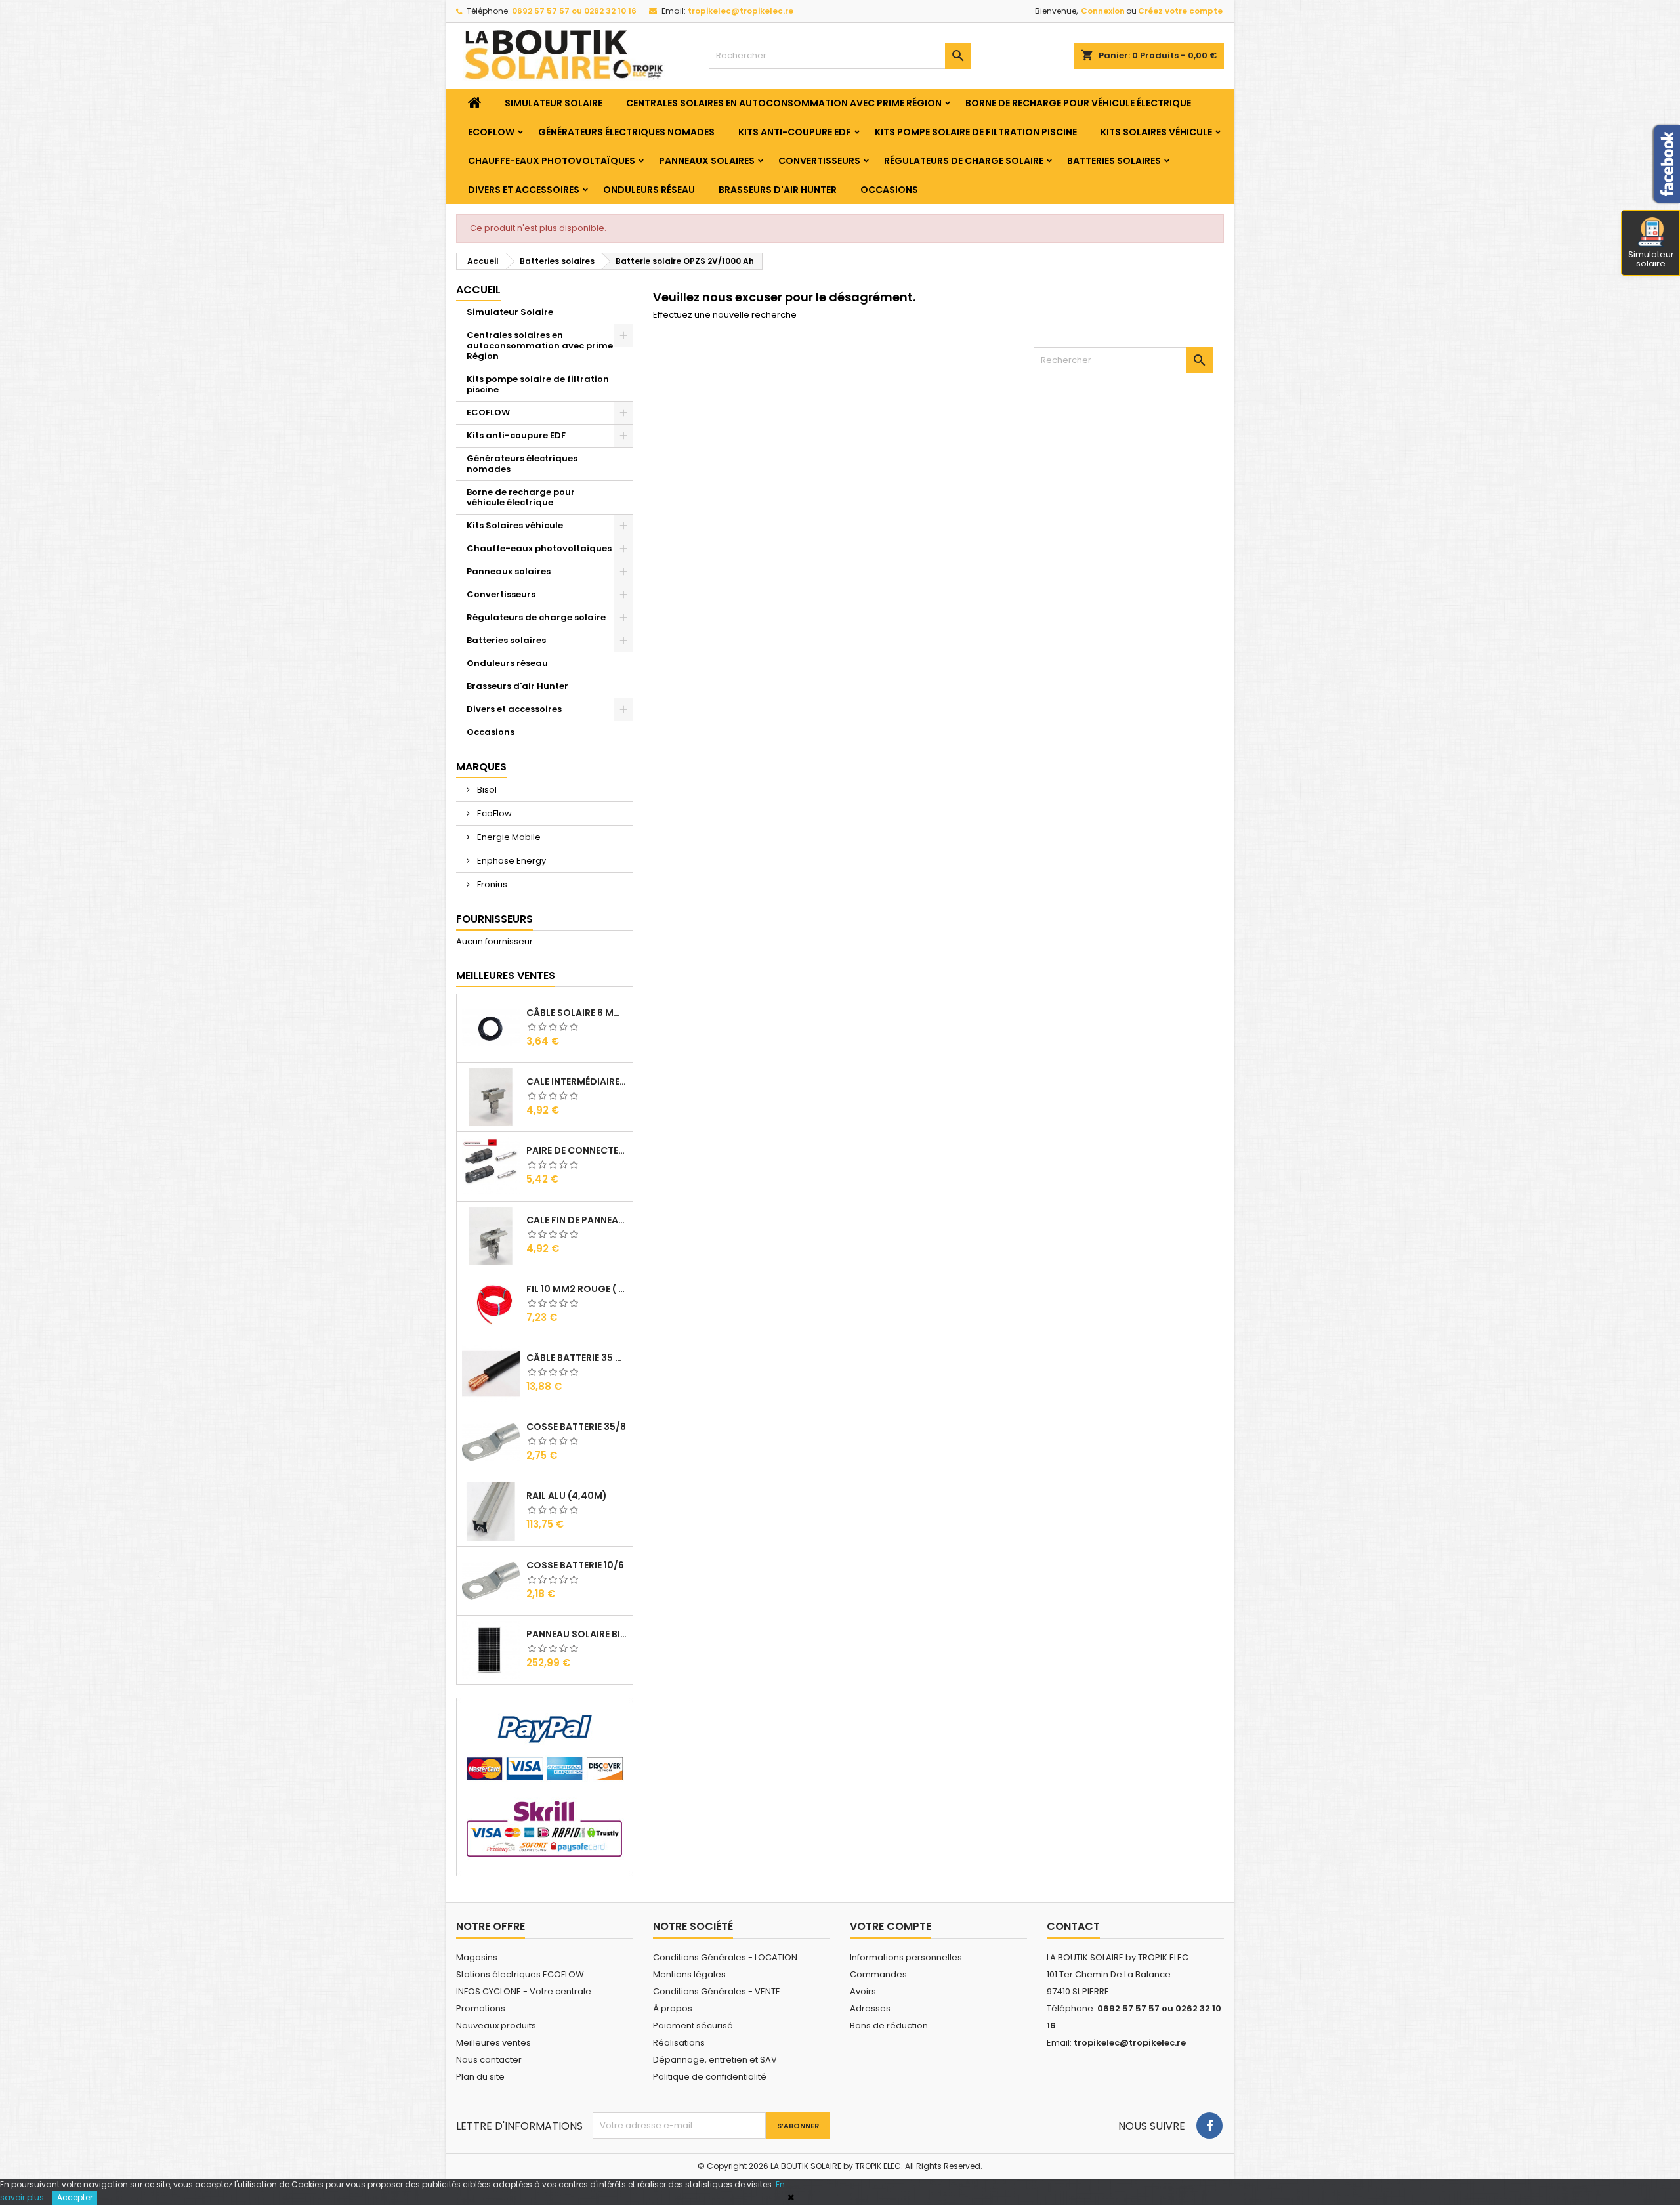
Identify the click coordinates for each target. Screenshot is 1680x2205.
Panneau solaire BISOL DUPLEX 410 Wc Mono (577, 1634)
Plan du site (480, 2077)
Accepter (75, 2197)
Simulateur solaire (1651, 259)
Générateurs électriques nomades (626, 132)
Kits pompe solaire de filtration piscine (976, 132)
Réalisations (679, 2043)
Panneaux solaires (707, 161)
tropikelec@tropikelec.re (741, 11)
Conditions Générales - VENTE (717, 1991)
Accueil (478, 290)
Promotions (481, 2008)
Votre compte (891, 1926)
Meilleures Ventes (506, 976)
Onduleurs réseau (649, 190)
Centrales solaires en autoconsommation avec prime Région (784, 103)
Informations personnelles (906, 1957)
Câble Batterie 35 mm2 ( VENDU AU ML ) (577, 1358)
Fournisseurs (494, 919)
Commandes (878, 1974)
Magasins (477, 1957)
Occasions (889, 190)
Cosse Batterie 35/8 (576, 1427)
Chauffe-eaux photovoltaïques (552, 161)
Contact (1073, 1926)
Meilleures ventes (493, 2043)
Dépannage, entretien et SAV (715, 2060)
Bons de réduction (889, 2026)
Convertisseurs (819, 161)
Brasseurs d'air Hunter (778, 190)
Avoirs (863, 1991)
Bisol (486, 790)
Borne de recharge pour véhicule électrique (1078, 103)
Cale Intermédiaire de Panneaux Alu (577, 1081)
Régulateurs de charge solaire (964, 161)
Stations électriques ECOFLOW (520, 1974)
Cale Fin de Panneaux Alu (577, 1220)
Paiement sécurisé (693, 2026)
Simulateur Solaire (554, 103)
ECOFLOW (491, 132)
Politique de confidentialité (710, 2077)
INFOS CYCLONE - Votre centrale (524, 1991)
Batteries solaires (1114, 161)
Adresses (870, 2008)
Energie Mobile (508, 837)
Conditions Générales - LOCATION (725, 1957)
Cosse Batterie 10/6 (575, 1565)
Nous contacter (489, 2060)
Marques (481, 767)
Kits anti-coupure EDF (795, 132)
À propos (673, 2008)
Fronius (491, 884)
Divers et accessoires (524, 190)
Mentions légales (689, 1974)
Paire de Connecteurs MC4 (577, 1150)
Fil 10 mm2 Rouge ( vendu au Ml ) (577, 1289)
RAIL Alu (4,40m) (567, 1496)
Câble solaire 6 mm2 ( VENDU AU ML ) (577, 1013)
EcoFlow (493, 813)
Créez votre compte (1180, 11)
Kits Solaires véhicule (1156, 132)
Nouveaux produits (496, 2026)
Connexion (1103, 11)
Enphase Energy (511, 861)
